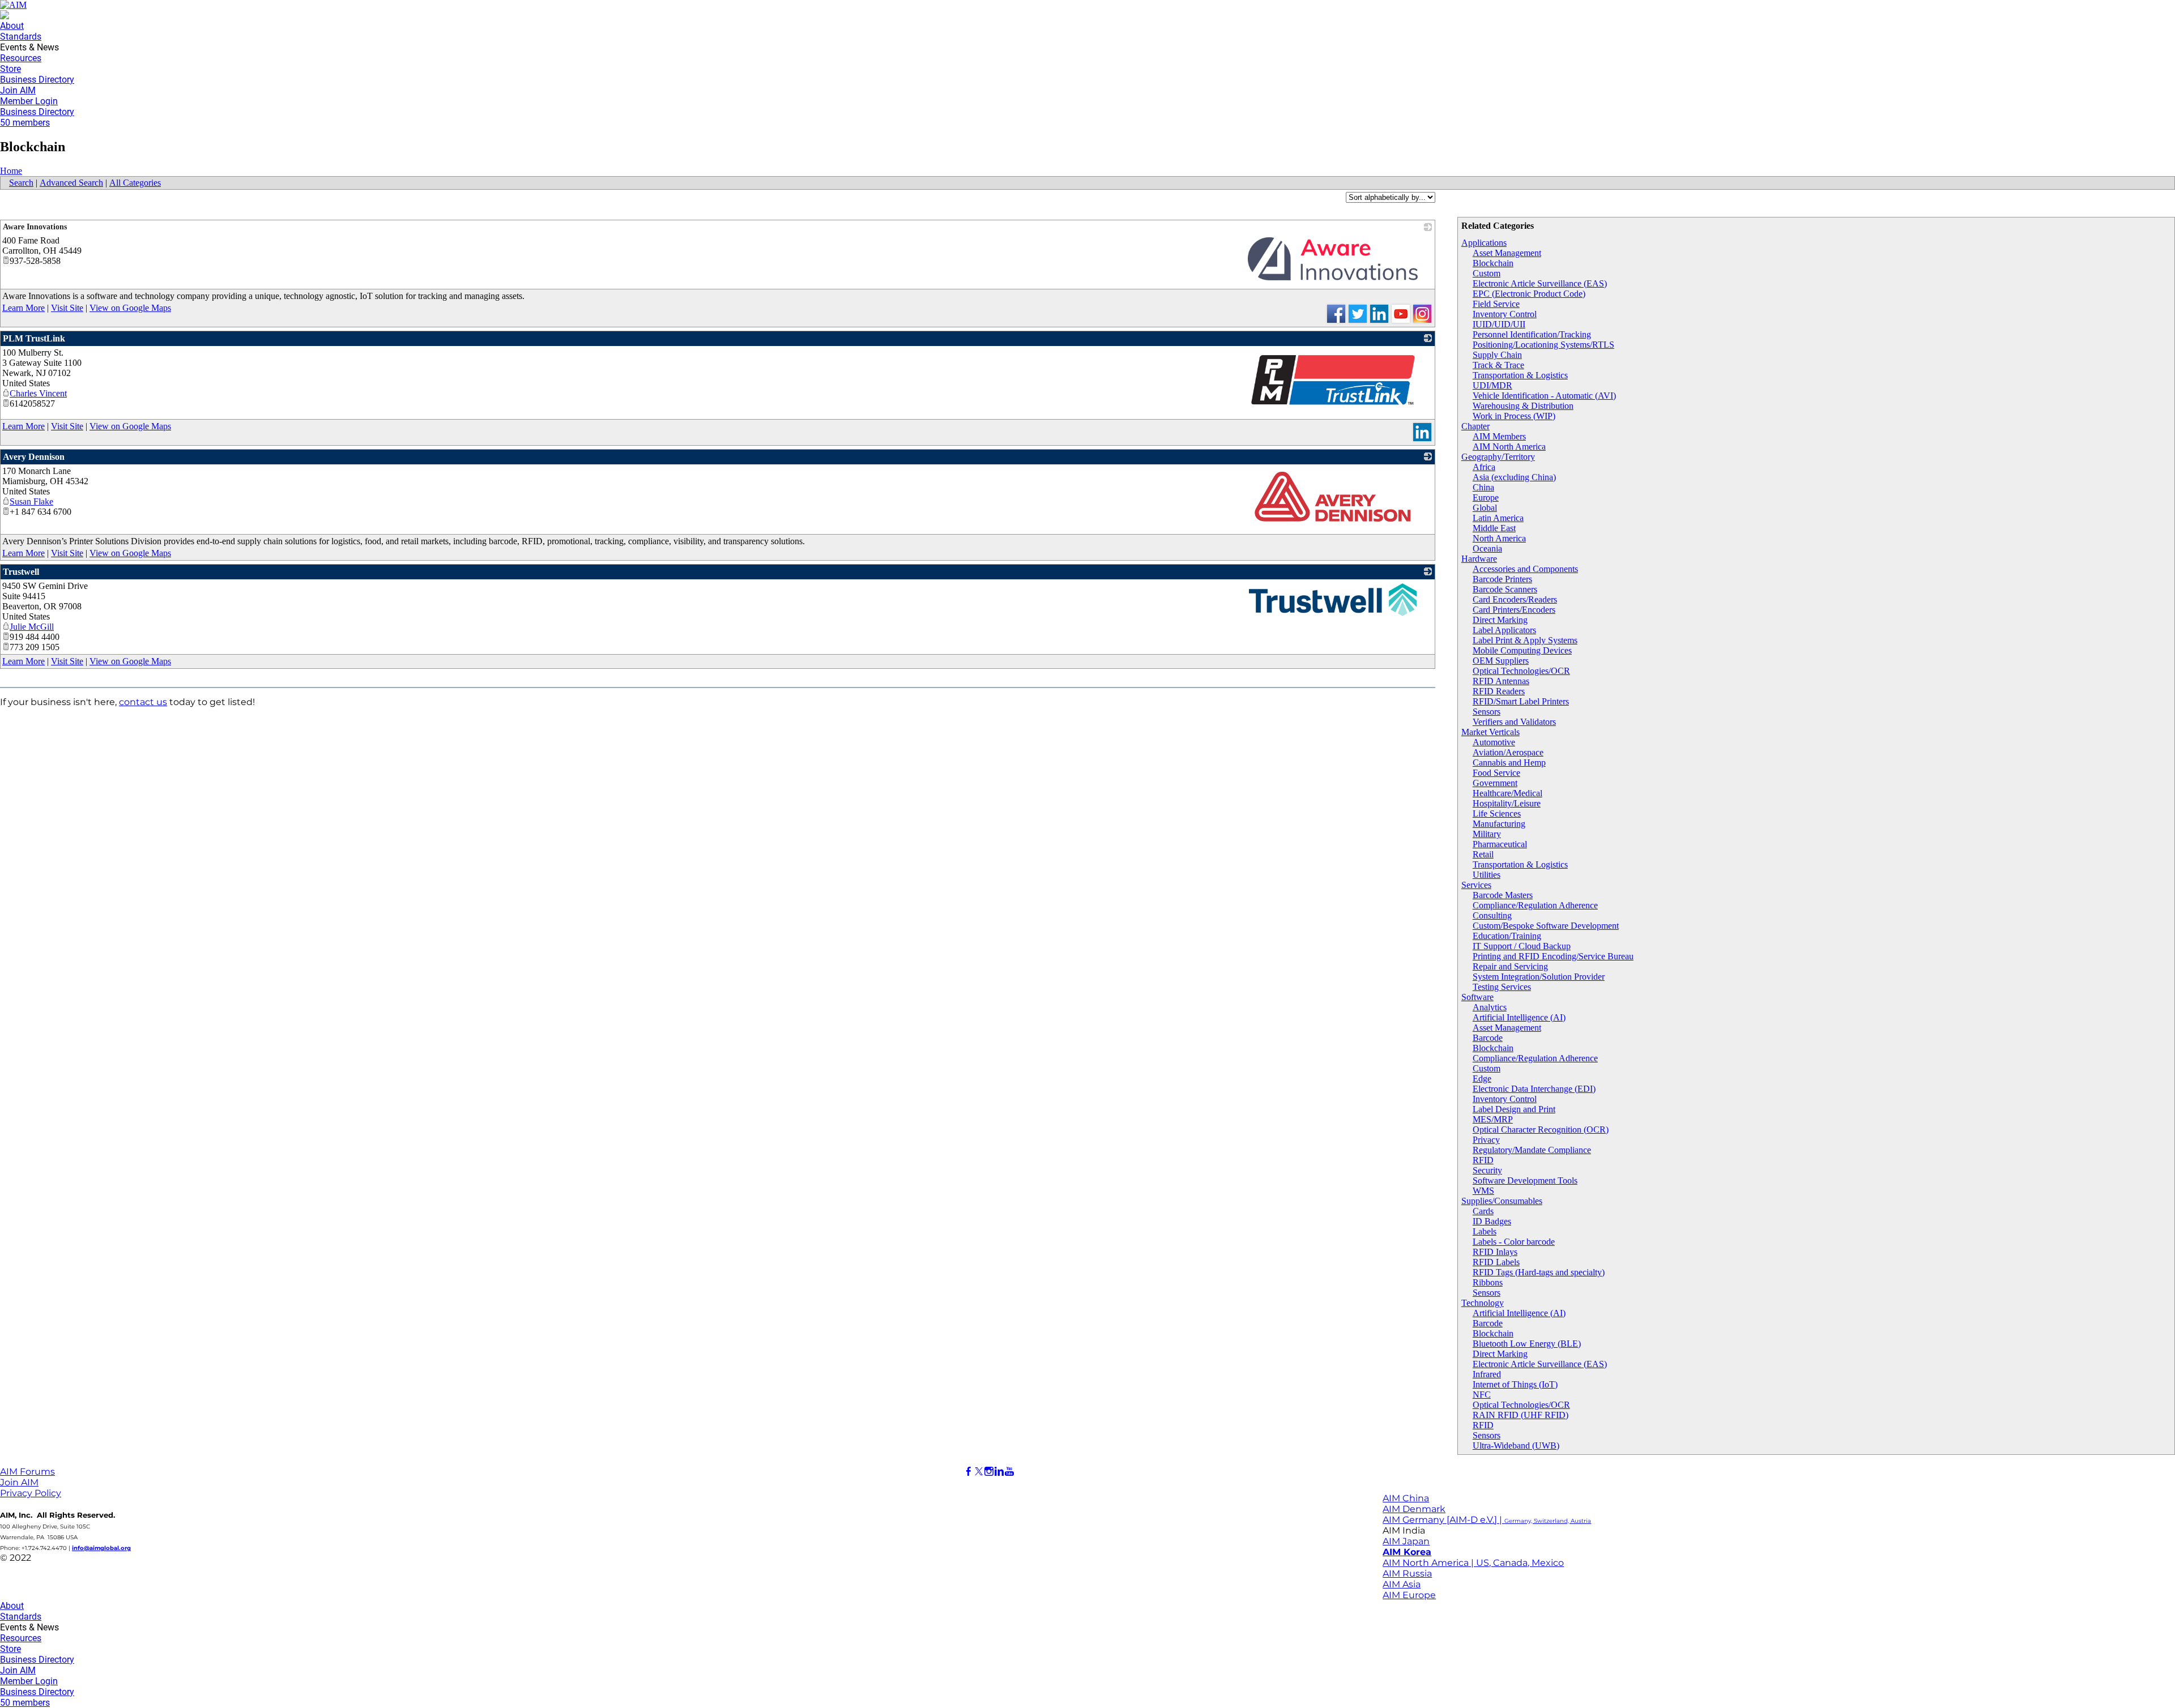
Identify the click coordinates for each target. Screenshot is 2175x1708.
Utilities (1487, 875)
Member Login (29, 101)
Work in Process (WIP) (1514, 416)
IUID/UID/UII (1499, 324)
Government (1495, 783)
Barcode (1488, 1038)
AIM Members (1499, 436)
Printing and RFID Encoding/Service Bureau (1553, 956)
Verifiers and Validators (1514, 722)
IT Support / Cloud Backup (1522, 946)
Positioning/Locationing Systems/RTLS (1543, 345)
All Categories (135, 183)
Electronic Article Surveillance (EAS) (1540, 283)
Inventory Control (1505, 314)
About (12, 26)
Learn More (24, 308)
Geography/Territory (1498, 457)
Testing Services (1502, 987)
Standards (21, 37)
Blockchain (1493, 263)
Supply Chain (1497, 355)
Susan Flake (31, 501)
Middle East (1494, 528)
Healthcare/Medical (1507, 793)
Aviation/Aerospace (1508, 752)
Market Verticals (1490, 732)
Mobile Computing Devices (1522, 650)
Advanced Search (71, 183)
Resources (21, 58)
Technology (1483, 1303)
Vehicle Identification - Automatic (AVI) (1544, 396)
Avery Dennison (34, 457)
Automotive (1494, 742)
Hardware (1479, 559)
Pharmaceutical (1500, 844)
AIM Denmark (1414, 1509)
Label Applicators (1504, 630)
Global (1485, 508)
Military (1487, 834)
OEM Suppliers (1501, 661)
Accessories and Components (1525, 569)
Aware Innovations (35, 227)
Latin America (1498, 518)
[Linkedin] (999, 1472)
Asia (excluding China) (1514, 477)
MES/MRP (1493, 1119)
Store (10, 69)
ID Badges (1492, 1221)
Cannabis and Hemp (1509, 763)
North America (1499, 538)
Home (11, 171)
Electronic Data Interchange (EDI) (1534, 1089)
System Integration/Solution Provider (1539, 977)
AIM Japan (1406, 1541)
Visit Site (67, 308)
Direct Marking (1500, 620)
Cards (1483, 1211)
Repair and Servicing (1510, 966)
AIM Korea (1407, 1552)
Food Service (1496, 773)
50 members (25, 123)
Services (1476, 885)
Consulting (1492, 915)
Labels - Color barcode (1514, 1242)
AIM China (1406, 1498)
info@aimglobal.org (101, 1548)
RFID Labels (1496, 1262)
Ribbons (1488, 1282)
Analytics (1490, 1007)
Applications (1484, 243)
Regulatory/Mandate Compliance (1532, 1150)
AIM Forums (27, 1472)
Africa (1484, 467)
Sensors (1487, 712)
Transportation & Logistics (1520, 375)
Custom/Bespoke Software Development (1546, 926)
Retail (1483, 854)
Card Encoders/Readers (1515, 599)
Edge (1482, 1079)
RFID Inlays (1495, 1252)
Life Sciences (1497, 814)
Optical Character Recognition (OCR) (1541, 1130)
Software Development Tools (1525, 1180)
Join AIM (18, 90)
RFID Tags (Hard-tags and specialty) (1539, 1272)
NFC (1482, 1395)
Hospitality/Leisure (1507, 803)
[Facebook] (969, 1472)
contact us (143, 702)
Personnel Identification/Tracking (1532, 334)
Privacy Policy (31, 1493)
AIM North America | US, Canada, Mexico (1473, 1563)
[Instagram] (989, 1472)
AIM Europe (1409, 1595)
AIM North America (1509, 447)
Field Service (1496, 304)
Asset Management (1507, 253)
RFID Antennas (1501, 681)
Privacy (1486, 1140)
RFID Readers (1499, 691)
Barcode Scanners (1505, 589)
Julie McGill (32, 627)
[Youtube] (1009, 1472)
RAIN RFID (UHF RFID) (1521, 1415)
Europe (1486, 498)
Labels (1485, 1231)
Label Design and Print (1514, 1109)
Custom (1487, 273)
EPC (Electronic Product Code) (1529, 294)
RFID (1483, 1160)
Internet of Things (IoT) (1515, 1384)
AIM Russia (1407, 1574)
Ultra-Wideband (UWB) (1516, 1446)
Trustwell (21, 572)
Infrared (1487, 1374)
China (1483, 487)
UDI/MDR (1492, 385)
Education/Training (1507, 936)
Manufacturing (1499, 824)
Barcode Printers (1502, 579)
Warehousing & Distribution (1523, 406)
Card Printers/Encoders (1514, 610)
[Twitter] (979, 1472)
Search (21, 183)
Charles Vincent (38, 393)
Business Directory (37, 80)
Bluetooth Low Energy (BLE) (1527, 1344)
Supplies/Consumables (1502, 1201)
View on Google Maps (130, 308)
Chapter (1475, 426)
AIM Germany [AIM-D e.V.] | (1487, 1520)
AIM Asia (1402, 1584)
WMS (1483, 1191)
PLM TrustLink (34, 338)
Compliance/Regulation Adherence (1535, 905)
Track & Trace (1498, 365)
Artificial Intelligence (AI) (1519, 1017)
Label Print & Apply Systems (1525, 640)
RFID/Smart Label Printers (1521, 701)
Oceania (1487, 548)
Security (1487, 1170)
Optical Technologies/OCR (1521, 671)
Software (1477, 997)
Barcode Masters (1503, 895)
